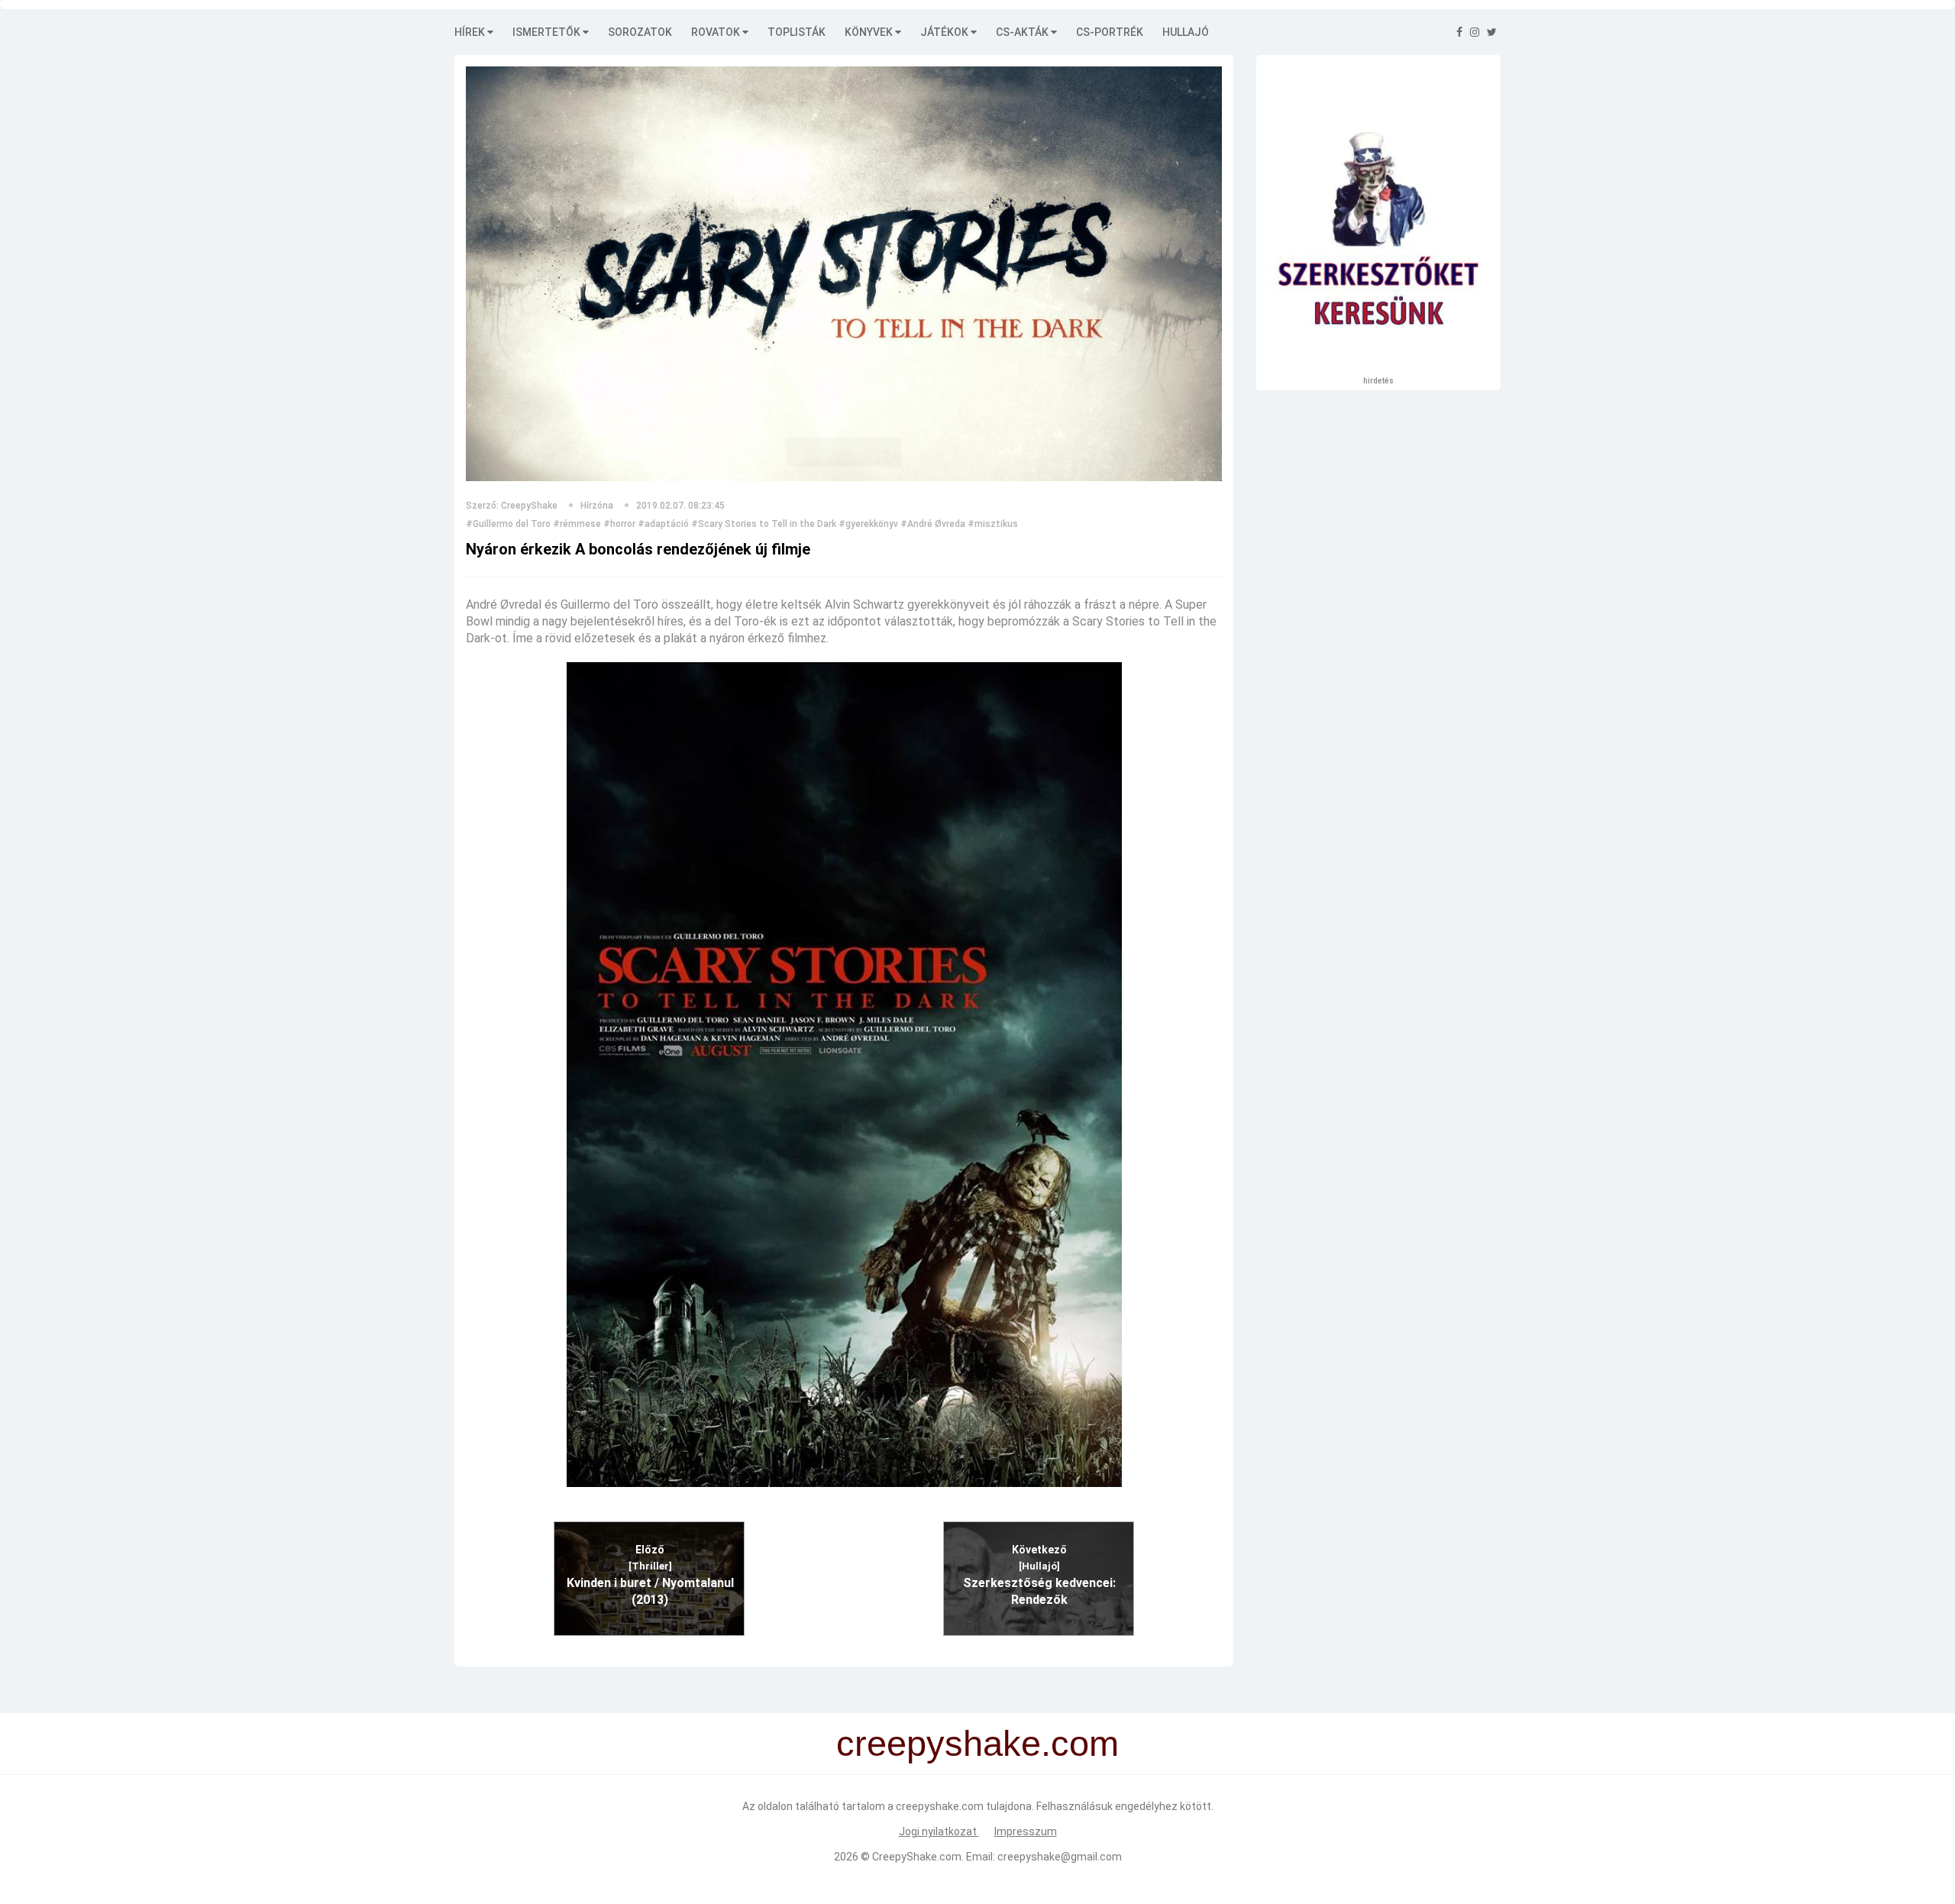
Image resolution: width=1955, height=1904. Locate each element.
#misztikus (993, 524)
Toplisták (797, 32)
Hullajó (1186, 32)
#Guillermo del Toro (508, 524)
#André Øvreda (933, 524)
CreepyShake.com (917, 1857)
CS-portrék (1110, 32)
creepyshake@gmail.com (1060, 1857)
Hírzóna (597, 506)
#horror (619, 524)
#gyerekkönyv (868, 524)
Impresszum (1026, 1831)
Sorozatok (640, 32)
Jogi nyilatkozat (939, 1831)
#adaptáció (663, 524)
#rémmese (577, 524)
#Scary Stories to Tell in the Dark (764, 524)
